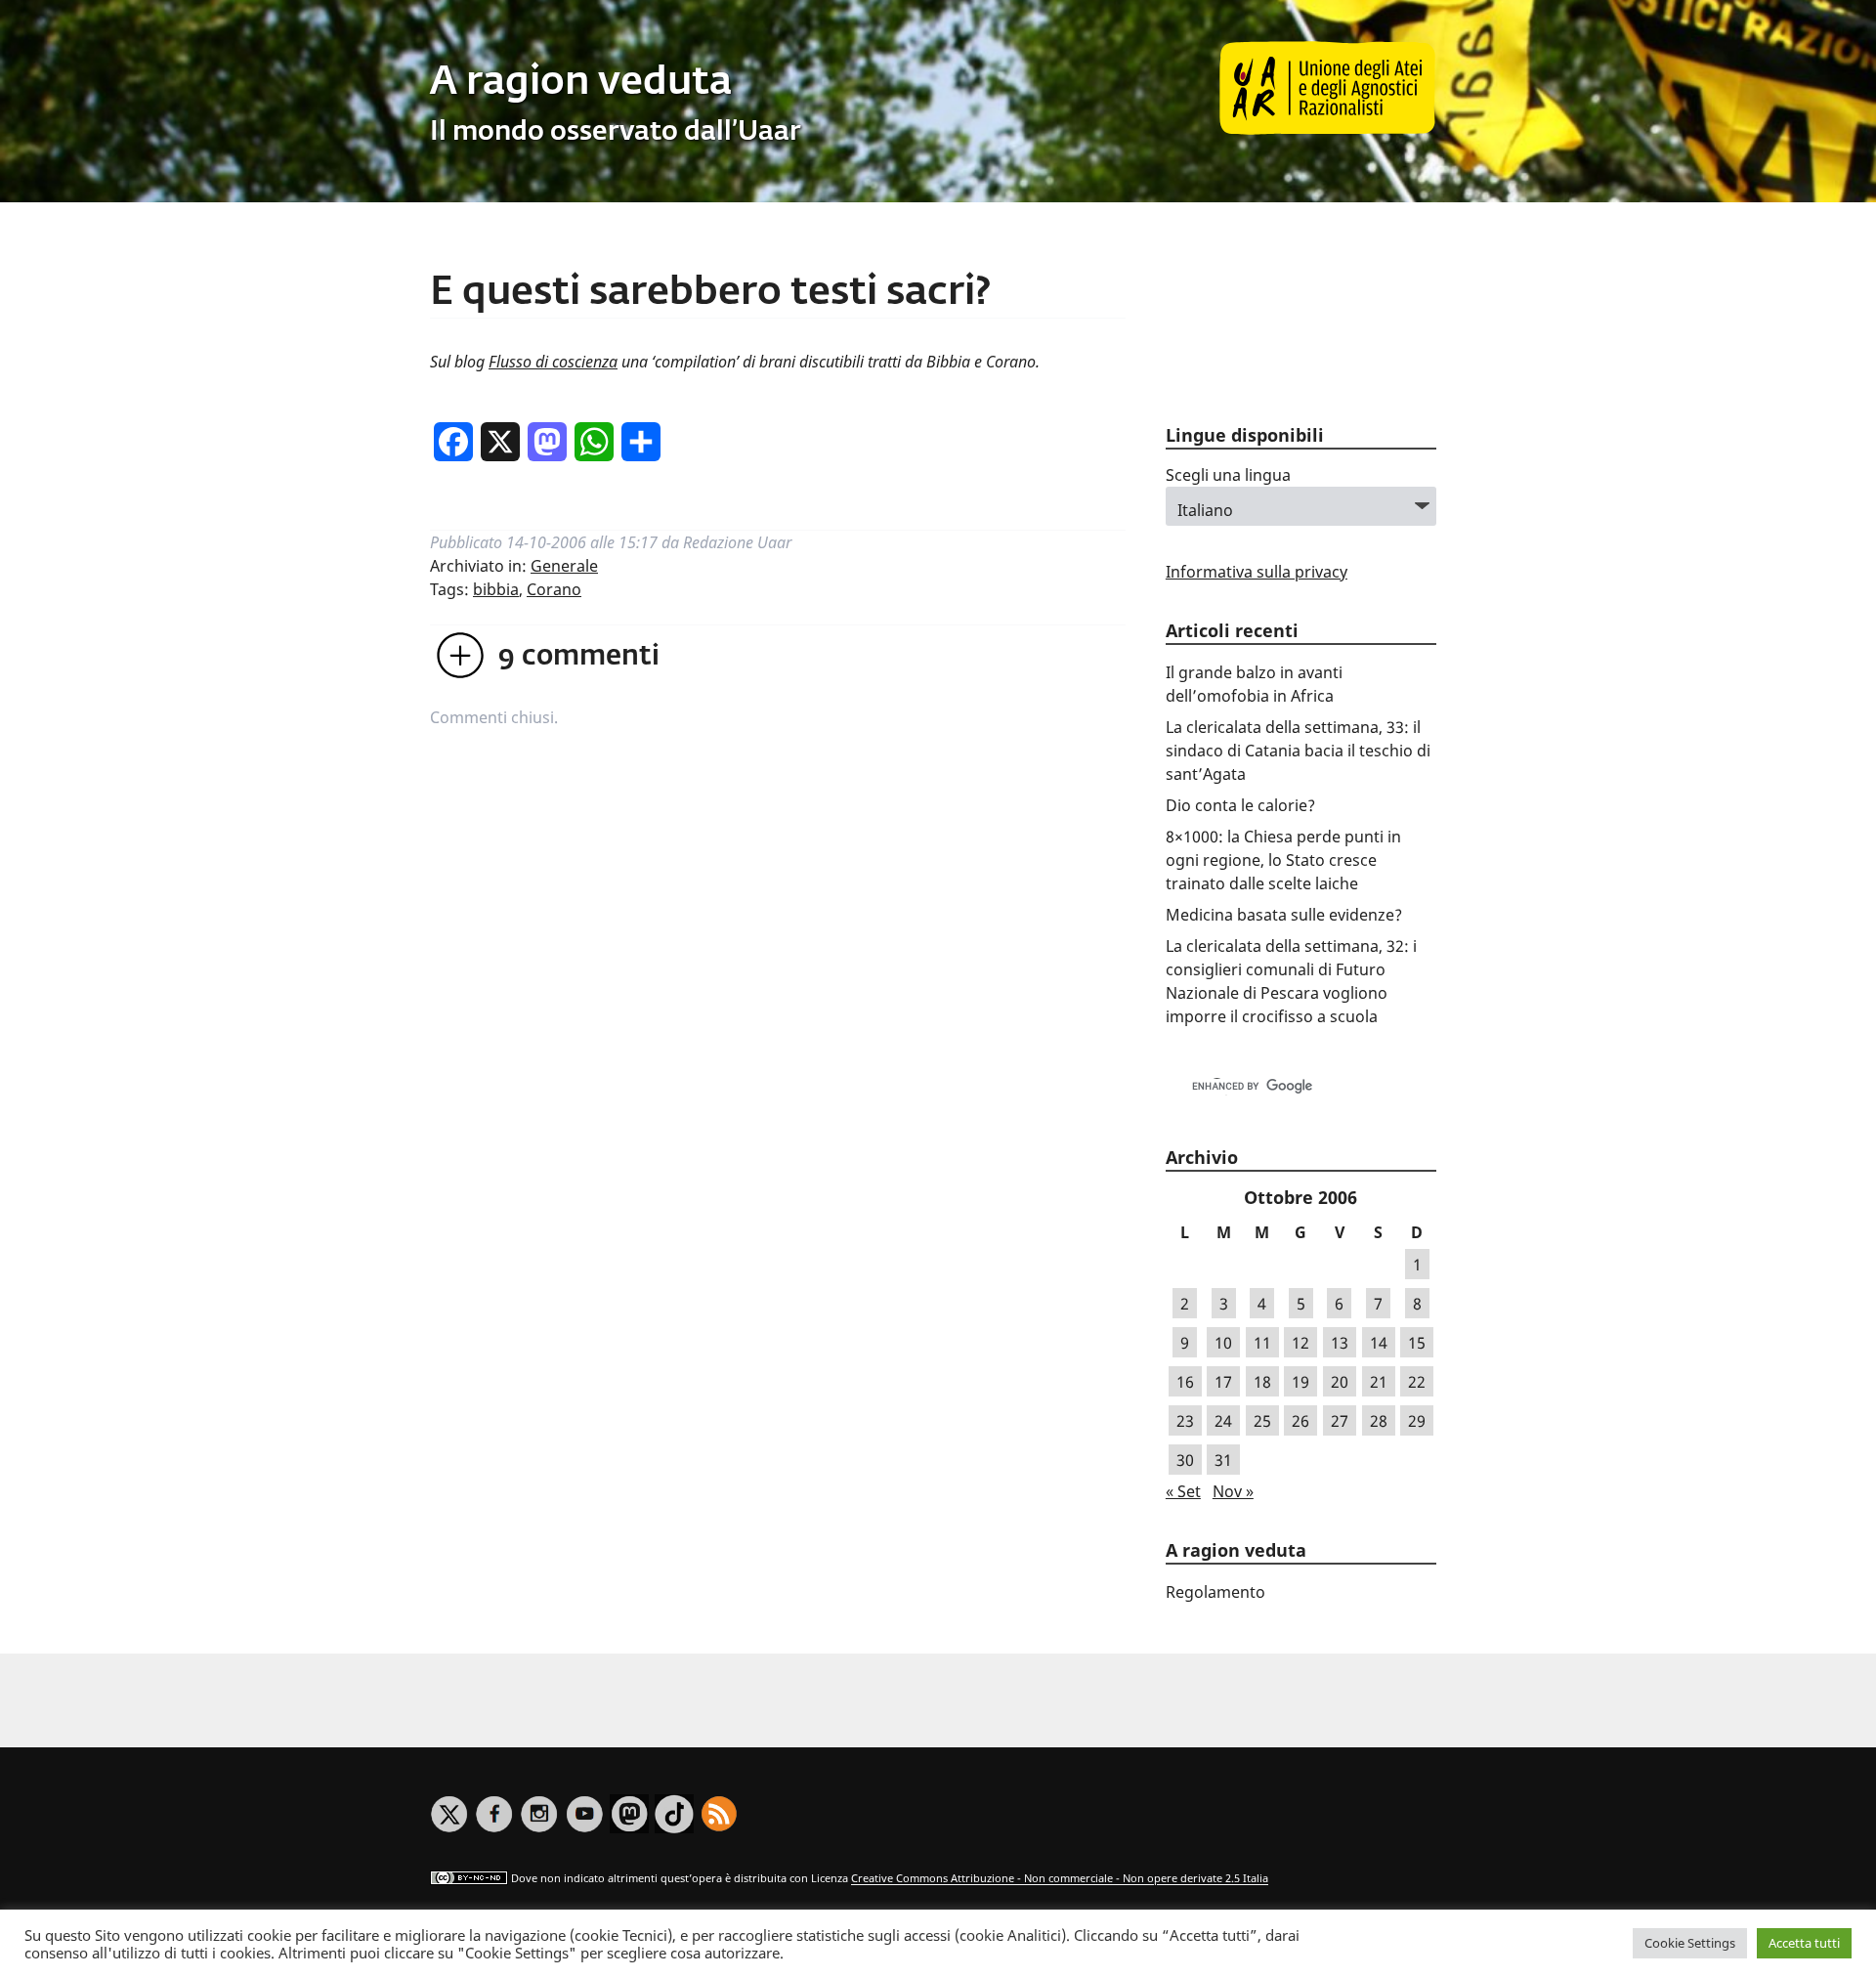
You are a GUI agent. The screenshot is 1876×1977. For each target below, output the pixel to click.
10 (1223, 1343)
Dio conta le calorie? (1240, 805)
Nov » (1233, 1491)
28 (1379, 1421)
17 (1223, 1382)
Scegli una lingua (1228, 475)
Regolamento (1215, 1592)
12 (1300, 1343)
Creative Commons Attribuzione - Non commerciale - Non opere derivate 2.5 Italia (1060, 1879)
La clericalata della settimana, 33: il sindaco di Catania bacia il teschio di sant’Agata (1298, 751)
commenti (579, 657)
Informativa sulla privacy (1257, 572)
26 (1300, 1421)
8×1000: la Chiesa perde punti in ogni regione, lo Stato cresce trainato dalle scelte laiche (1283, 860)
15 (1417, 1343)
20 (1340, 1382)
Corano (554, 589)
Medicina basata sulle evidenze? (1284, 915)
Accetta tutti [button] (1804, 1943)
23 (1185, 1421)
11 (1262, 1343)
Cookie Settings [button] (1690, 1943)
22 (1417, 1382)
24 (1223, 1421)
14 (1379, 1343)
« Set (1183, 1491)
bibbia (496, 589)
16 (1185, 1382)
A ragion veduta (581, 83)
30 (1185, 1460)
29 (1417, 1421)
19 (1300, 1382)
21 (1379, 1382)
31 (1223, 1460)
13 (1340, 1343)
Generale (564, 566)
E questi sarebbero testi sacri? (710, 293)
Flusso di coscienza (553, 362)
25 (1262, 1421)
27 (1340, 1421)
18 (1262, 1382)
